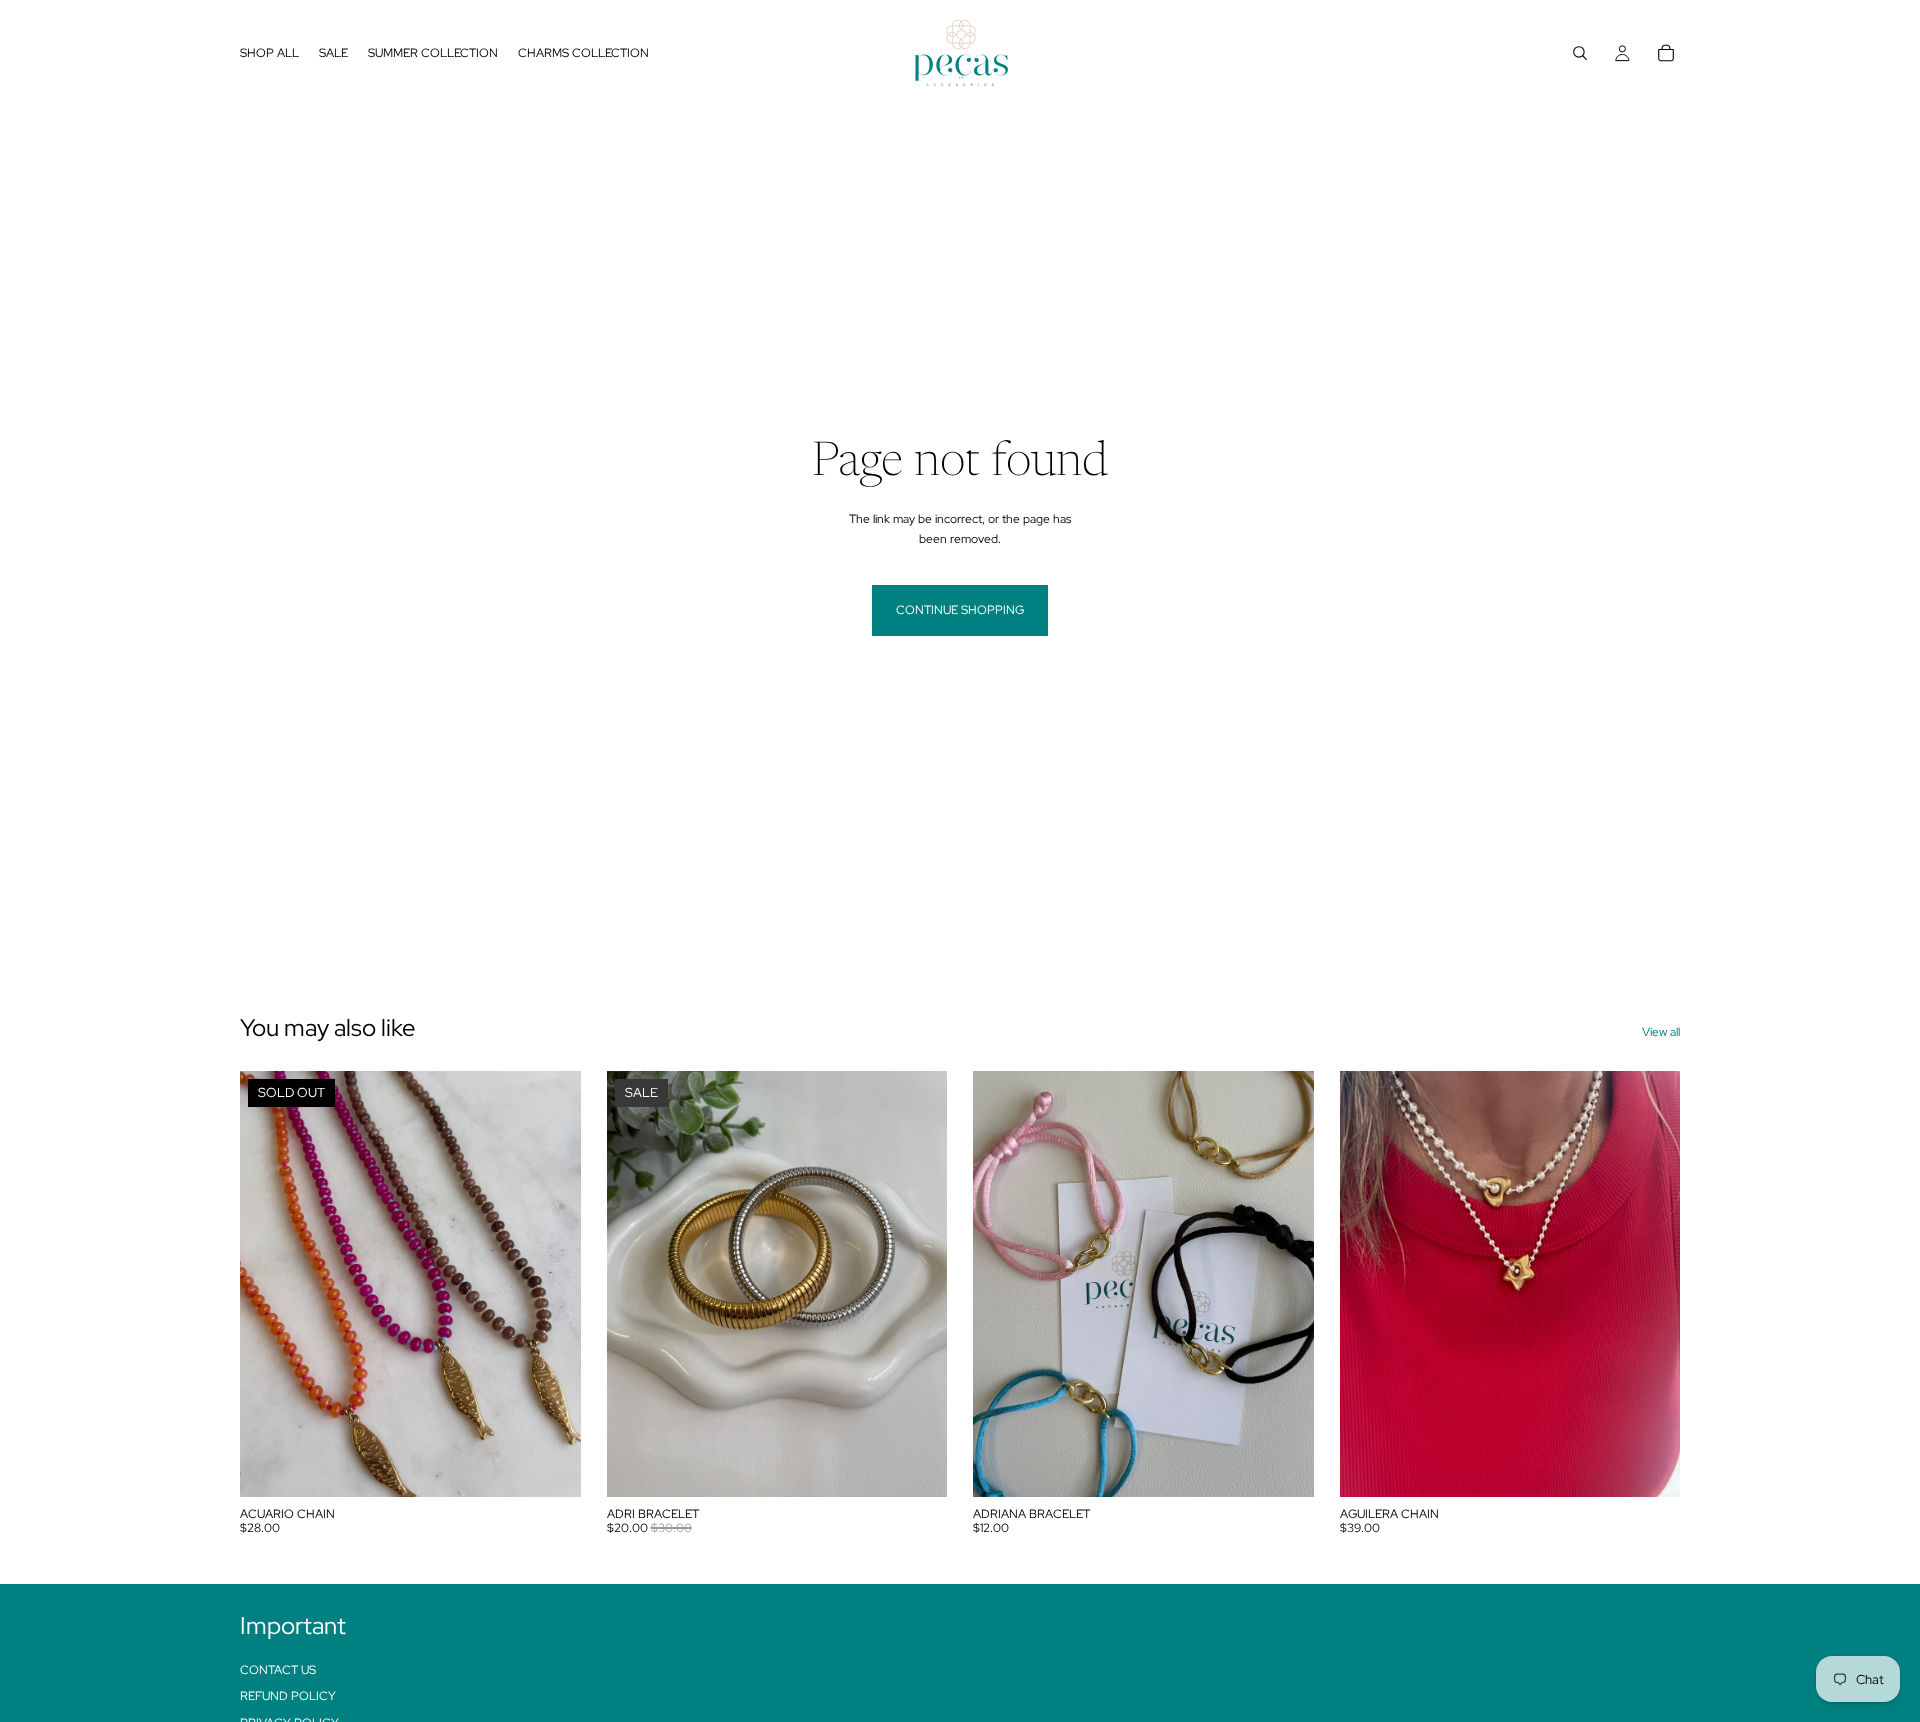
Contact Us (278, 1669)
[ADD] (916, 1466)
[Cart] (1666, 53)
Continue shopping (960, 610)
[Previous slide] (270, 1284)
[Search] (1580, 53)
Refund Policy (288, 1696)
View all (1661, 1032)
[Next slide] (551, 1284)
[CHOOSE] (1283, 1466)
